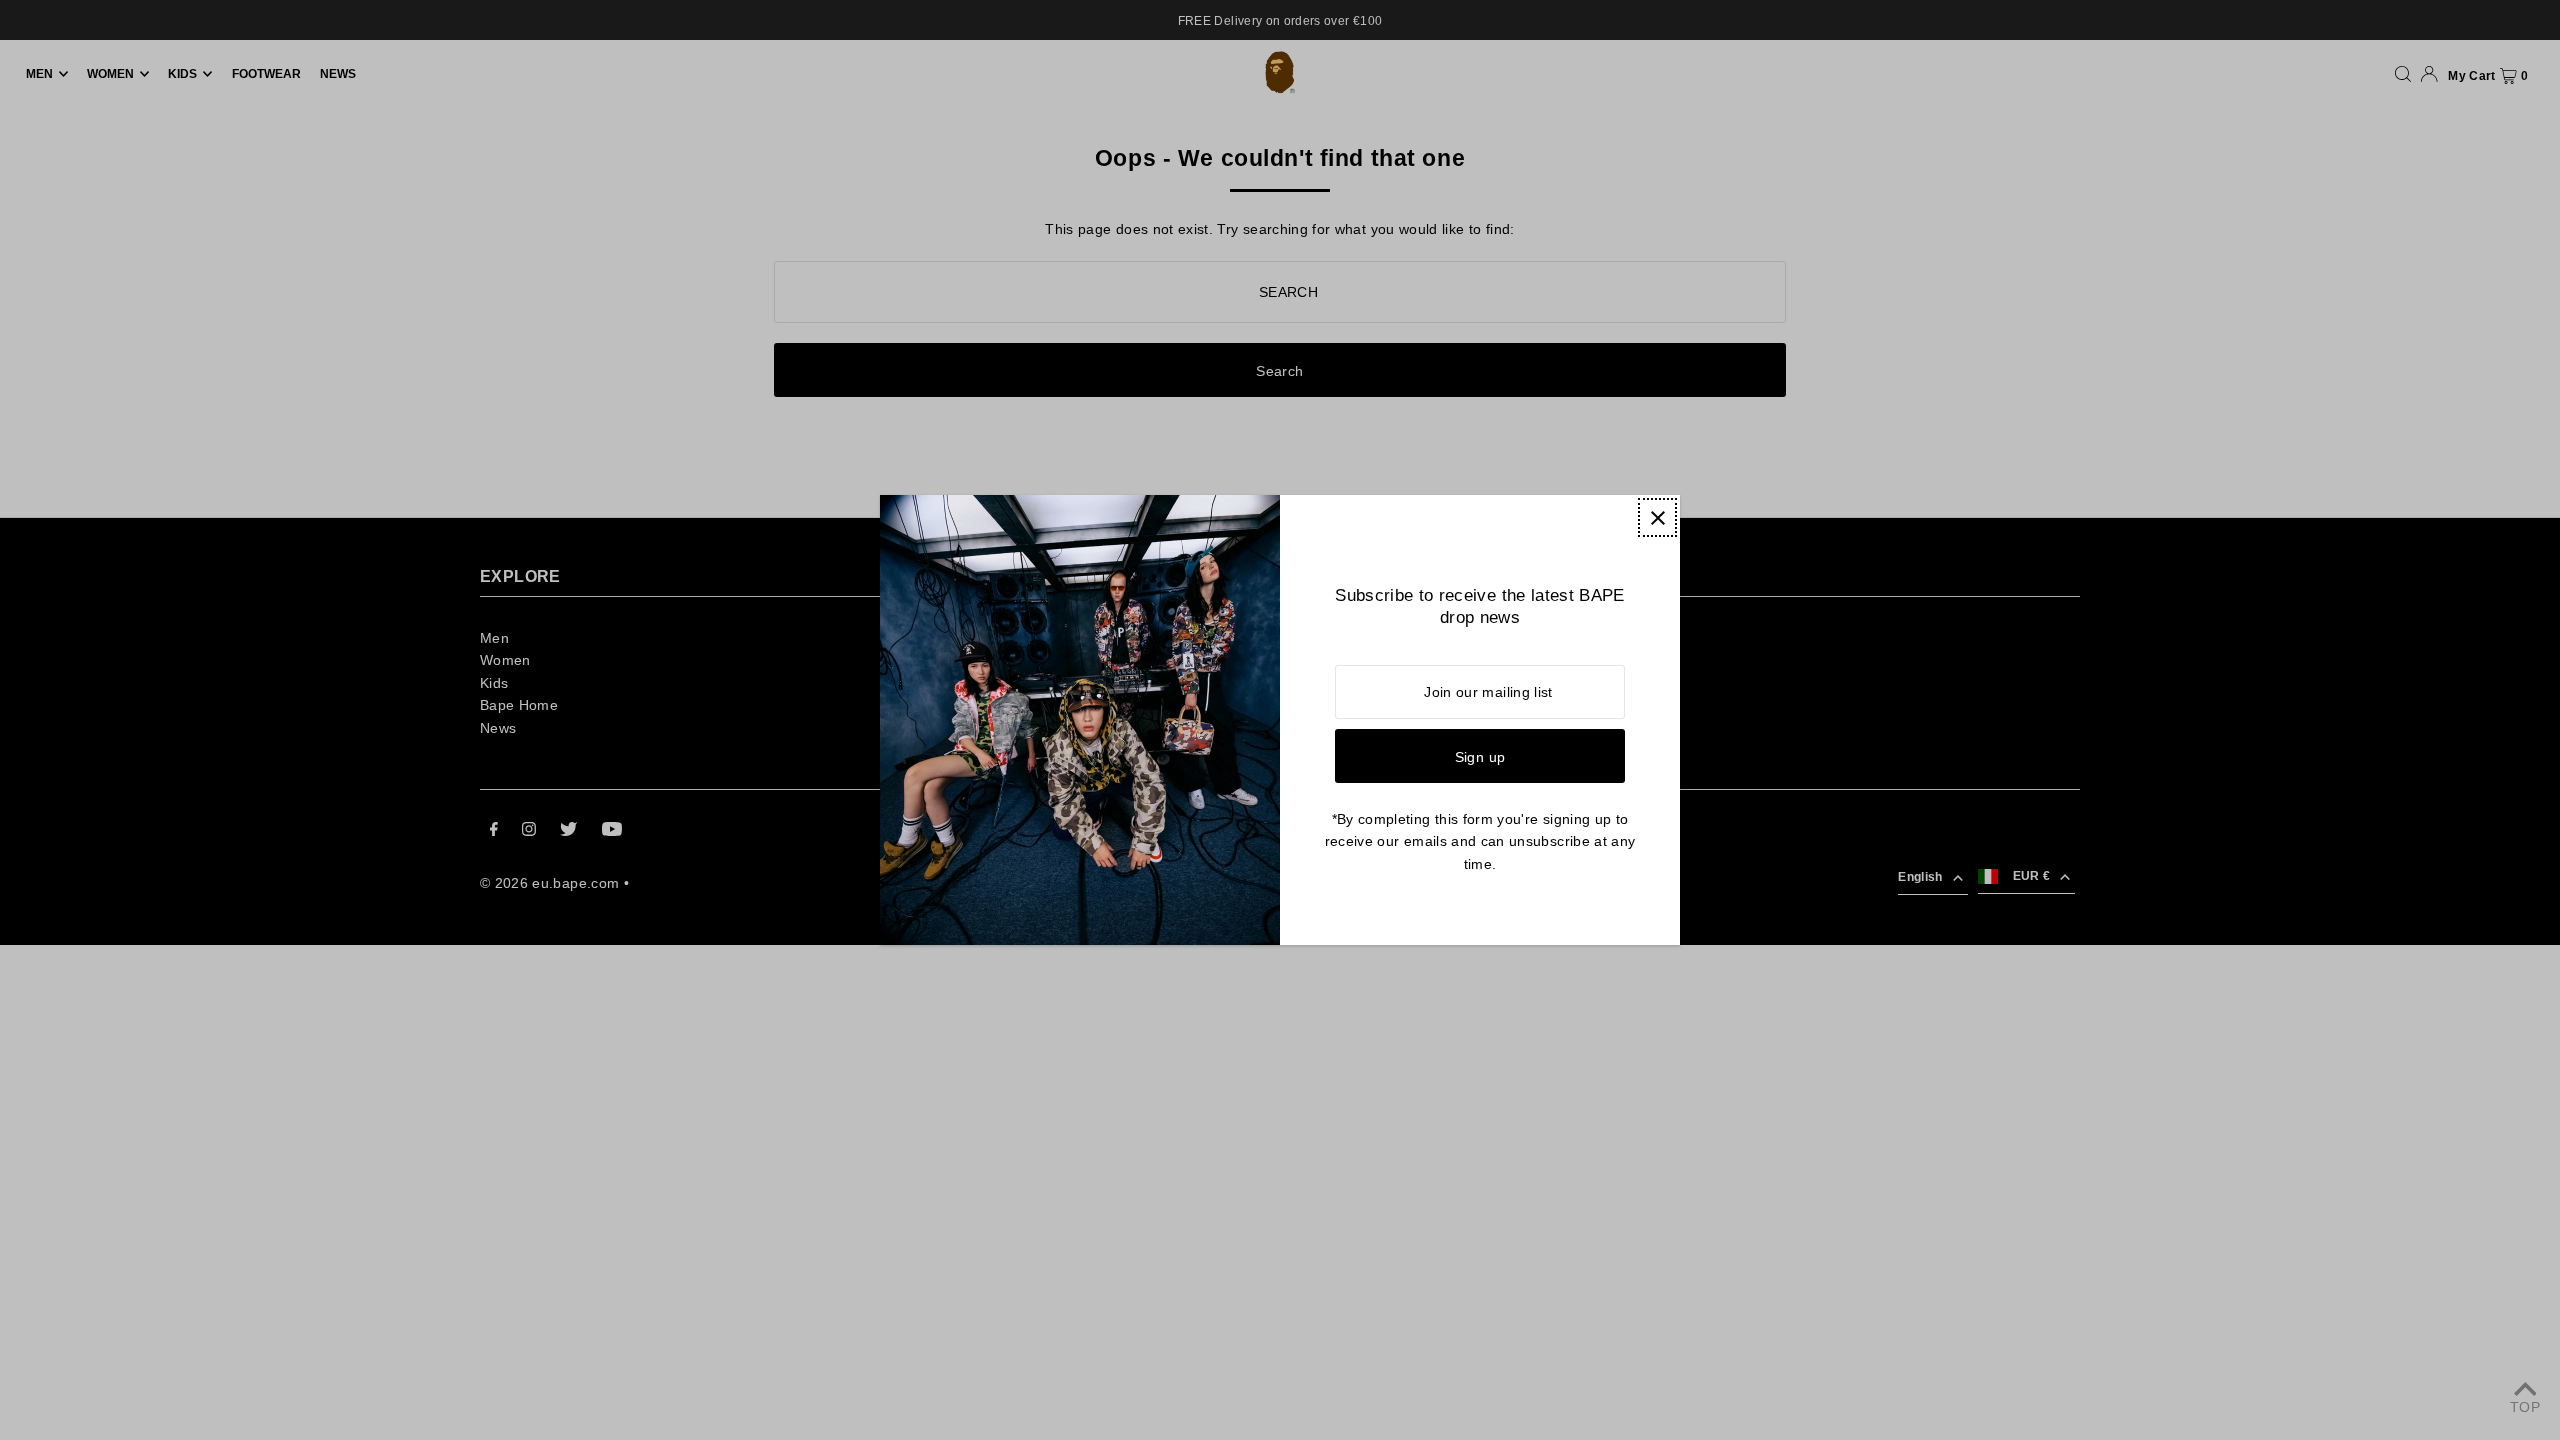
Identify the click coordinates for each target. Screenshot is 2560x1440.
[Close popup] (1657, 517)
